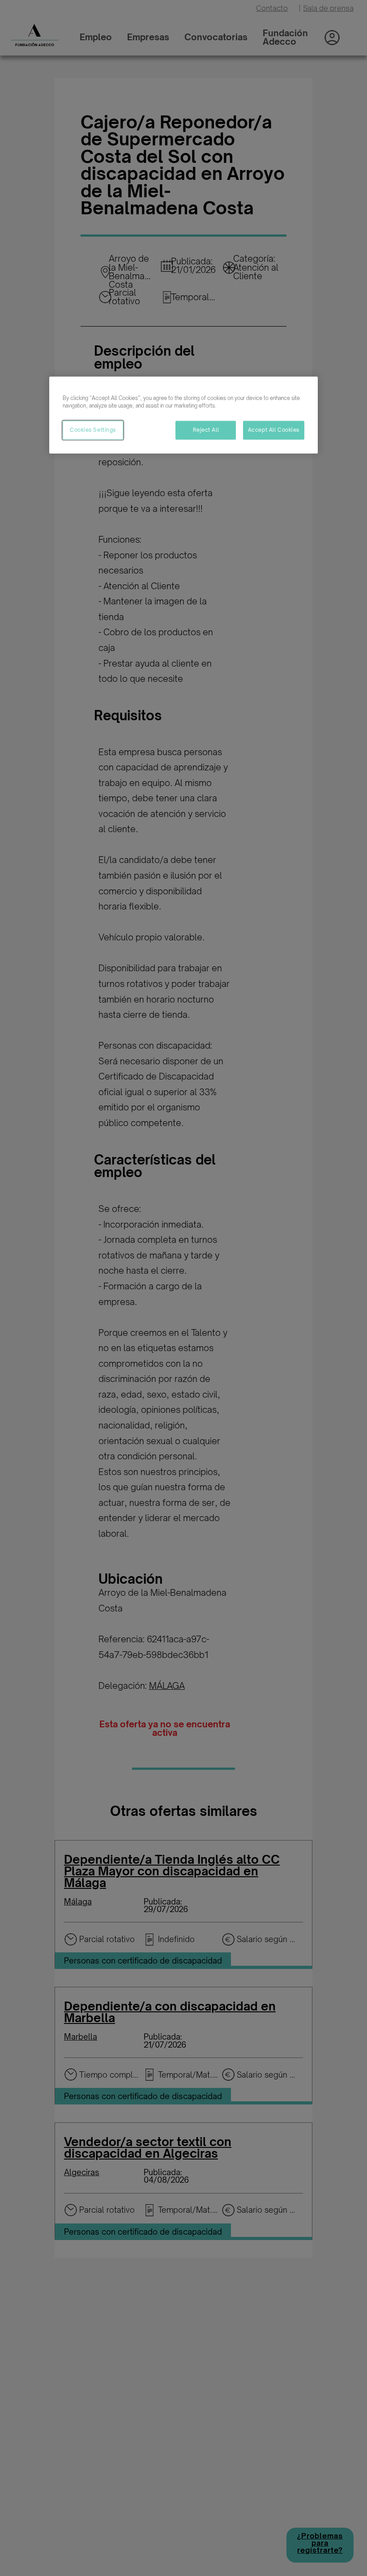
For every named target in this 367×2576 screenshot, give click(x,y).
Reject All (206, 429)
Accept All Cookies (274, 429)
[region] (183, 415)
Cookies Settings (93, 429)
